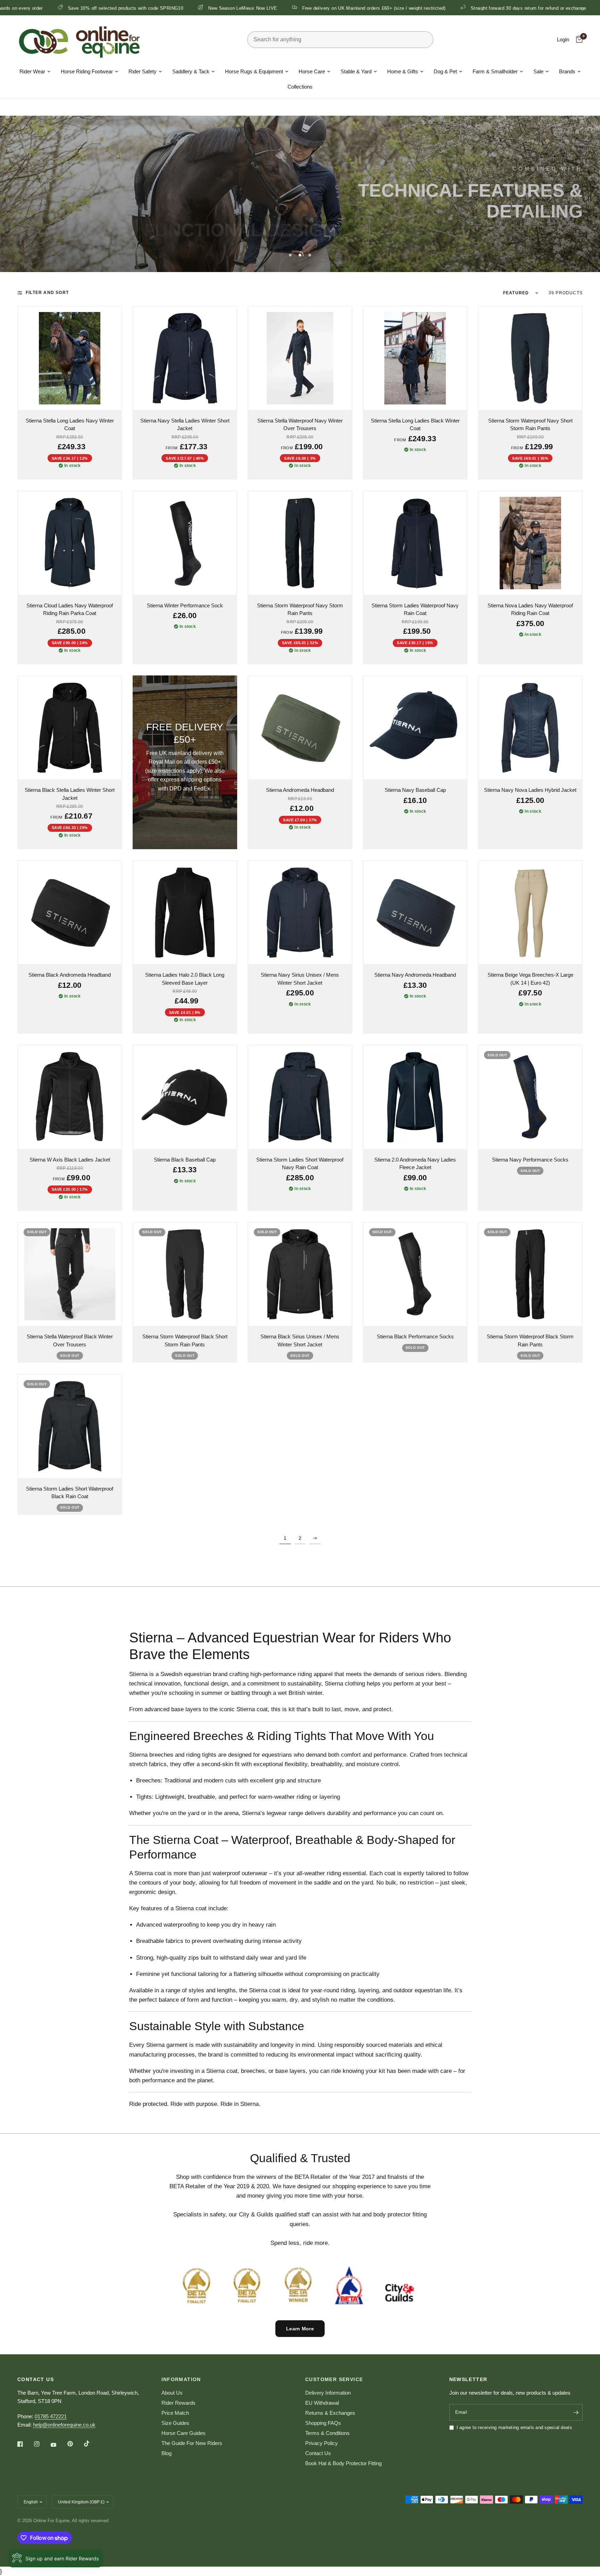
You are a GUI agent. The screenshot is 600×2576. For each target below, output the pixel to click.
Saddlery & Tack (191, 71)
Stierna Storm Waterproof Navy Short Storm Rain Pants (530, 425)
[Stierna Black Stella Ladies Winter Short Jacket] (70, 728)
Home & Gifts (403, 71)
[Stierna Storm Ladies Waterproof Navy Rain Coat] (415, 543)
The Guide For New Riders (192, 2443)
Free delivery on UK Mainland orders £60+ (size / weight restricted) (251, 8)
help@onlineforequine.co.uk (64, 2425)
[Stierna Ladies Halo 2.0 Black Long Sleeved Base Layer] (185, 913)
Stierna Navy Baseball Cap (415, 790)
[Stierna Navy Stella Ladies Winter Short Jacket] (185, 358)
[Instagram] (42, 2444)
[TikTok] (92, 2444)
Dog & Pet (445, 71)
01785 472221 (51, 2416)
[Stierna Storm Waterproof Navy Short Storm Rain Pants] (530, 358)
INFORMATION (181, 2379)
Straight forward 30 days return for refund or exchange (405, 8)
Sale (538, 71)
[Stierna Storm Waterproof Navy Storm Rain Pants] (300, 543)
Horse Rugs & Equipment (254, 71)
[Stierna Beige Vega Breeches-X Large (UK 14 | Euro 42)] (530, 913)
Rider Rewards (178, 2403)
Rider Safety (143, 71)
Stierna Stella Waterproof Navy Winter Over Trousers (300, 425)
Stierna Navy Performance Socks (530, 1160)
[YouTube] (58, 2445)
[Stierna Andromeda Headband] (300, 728)
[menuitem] (35, 72)
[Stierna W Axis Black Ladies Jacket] (70, 1097)
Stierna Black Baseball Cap (185, 1160)
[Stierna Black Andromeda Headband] (70, 913)
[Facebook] (25, 2444)
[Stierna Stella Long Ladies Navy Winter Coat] (70, 358)
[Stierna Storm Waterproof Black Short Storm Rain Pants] (185, 1274)
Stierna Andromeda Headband (300, 790)
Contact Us (318, 2453)
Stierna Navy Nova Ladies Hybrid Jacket (530, 790)
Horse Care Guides (184, 2433)
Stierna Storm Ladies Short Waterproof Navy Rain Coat (300, 1164)
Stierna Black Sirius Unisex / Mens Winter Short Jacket (300, 1340)
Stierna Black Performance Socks (415, 1336)
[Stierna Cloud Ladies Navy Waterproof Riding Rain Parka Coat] (70, 543)
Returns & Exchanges (330, 2413)
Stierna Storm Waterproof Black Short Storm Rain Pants (185, 1340)
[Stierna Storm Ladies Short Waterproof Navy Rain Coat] (300, 1097)
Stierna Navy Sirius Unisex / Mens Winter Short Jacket (300, 979)
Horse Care (312, 71)
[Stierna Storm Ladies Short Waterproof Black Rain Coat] (70, 1426)
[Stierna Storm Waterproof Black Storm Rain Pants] (530, 1274)
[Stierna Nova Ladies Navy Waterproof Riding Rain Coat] (530, 543)
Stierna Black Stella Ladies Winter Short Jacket (70, 794)
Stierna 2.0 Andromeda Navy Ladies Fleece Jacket (415, 1164)
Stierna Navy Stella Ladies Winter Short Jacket (185, 425)
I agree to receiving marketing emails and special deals (514, 2427)
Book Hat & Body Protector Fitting (343, 2463)
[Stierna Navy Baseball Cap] (415, 728)
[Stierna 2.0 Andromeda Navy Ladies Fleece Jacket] (415, 1097)
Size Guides (175, 2423)
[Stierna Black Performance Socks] (415, 1274)
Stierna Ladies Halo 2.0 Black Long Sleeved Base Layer (185, 979)
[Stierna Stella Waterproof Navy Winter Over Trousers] (300, 358)
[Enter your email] (576, 2412)
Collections (300, 87)
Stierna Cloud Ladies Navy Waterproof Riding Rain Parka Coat (70, 609)
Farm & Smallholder (495, 71)
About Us (172, 2393)
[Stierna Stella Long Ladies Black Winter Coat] (415, 358)
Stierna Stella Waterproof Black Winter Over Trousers (70, 1340)
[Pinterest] (75, 2444)
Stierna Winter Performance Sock (185, 605)
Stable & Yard (356, 71)
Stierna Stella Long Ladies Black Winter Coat (415, 425)
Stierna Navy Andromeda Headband (415, 975)
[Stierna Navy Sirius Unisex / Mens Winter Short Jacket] (300, 913)
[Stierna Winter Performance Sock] (185, 543)
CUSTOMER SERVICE (334, 2379)
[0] (578, 40)
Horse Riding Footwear (87, 71)
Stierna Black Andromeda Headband (70, 975)
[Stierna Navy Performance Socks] (530, 1097)
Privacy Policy (322, 2443)
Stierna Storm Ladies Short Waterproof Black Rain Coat (70, 1493)
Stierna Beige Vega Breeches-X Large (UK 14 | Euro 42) (530, 979)
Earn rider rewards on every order (523, 8)
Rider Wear (32, 71)
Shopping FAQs (323, 2423)
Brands (567, 71)
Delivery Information (328, 2393)
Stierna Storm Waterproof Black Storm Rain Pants (530, 1340)
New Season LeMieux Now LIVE (119, 8)
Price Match (175, 2413)
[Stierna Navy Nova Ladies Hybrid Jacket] (530, 728)
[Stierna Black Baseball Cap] (185, 1097)
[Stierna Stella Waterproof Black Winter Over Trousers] (70, 1274)
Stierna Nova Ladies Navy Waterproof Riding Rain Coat (530, 609)
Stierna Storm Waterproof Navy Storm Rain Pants (300, 609)
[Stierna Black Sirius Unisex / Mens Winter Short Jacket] (300, 1274)
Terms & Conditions (327, 2433)
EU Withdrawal (322, 2403)
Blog (166, 2453)
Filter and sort (47, 293)
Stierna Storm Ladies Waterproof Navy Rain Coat (415, 609)
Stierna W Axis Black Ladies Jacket (70, 1160)
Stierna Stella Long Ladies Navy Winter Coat (70, 425)
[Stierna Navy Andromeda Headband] (415, 913)
